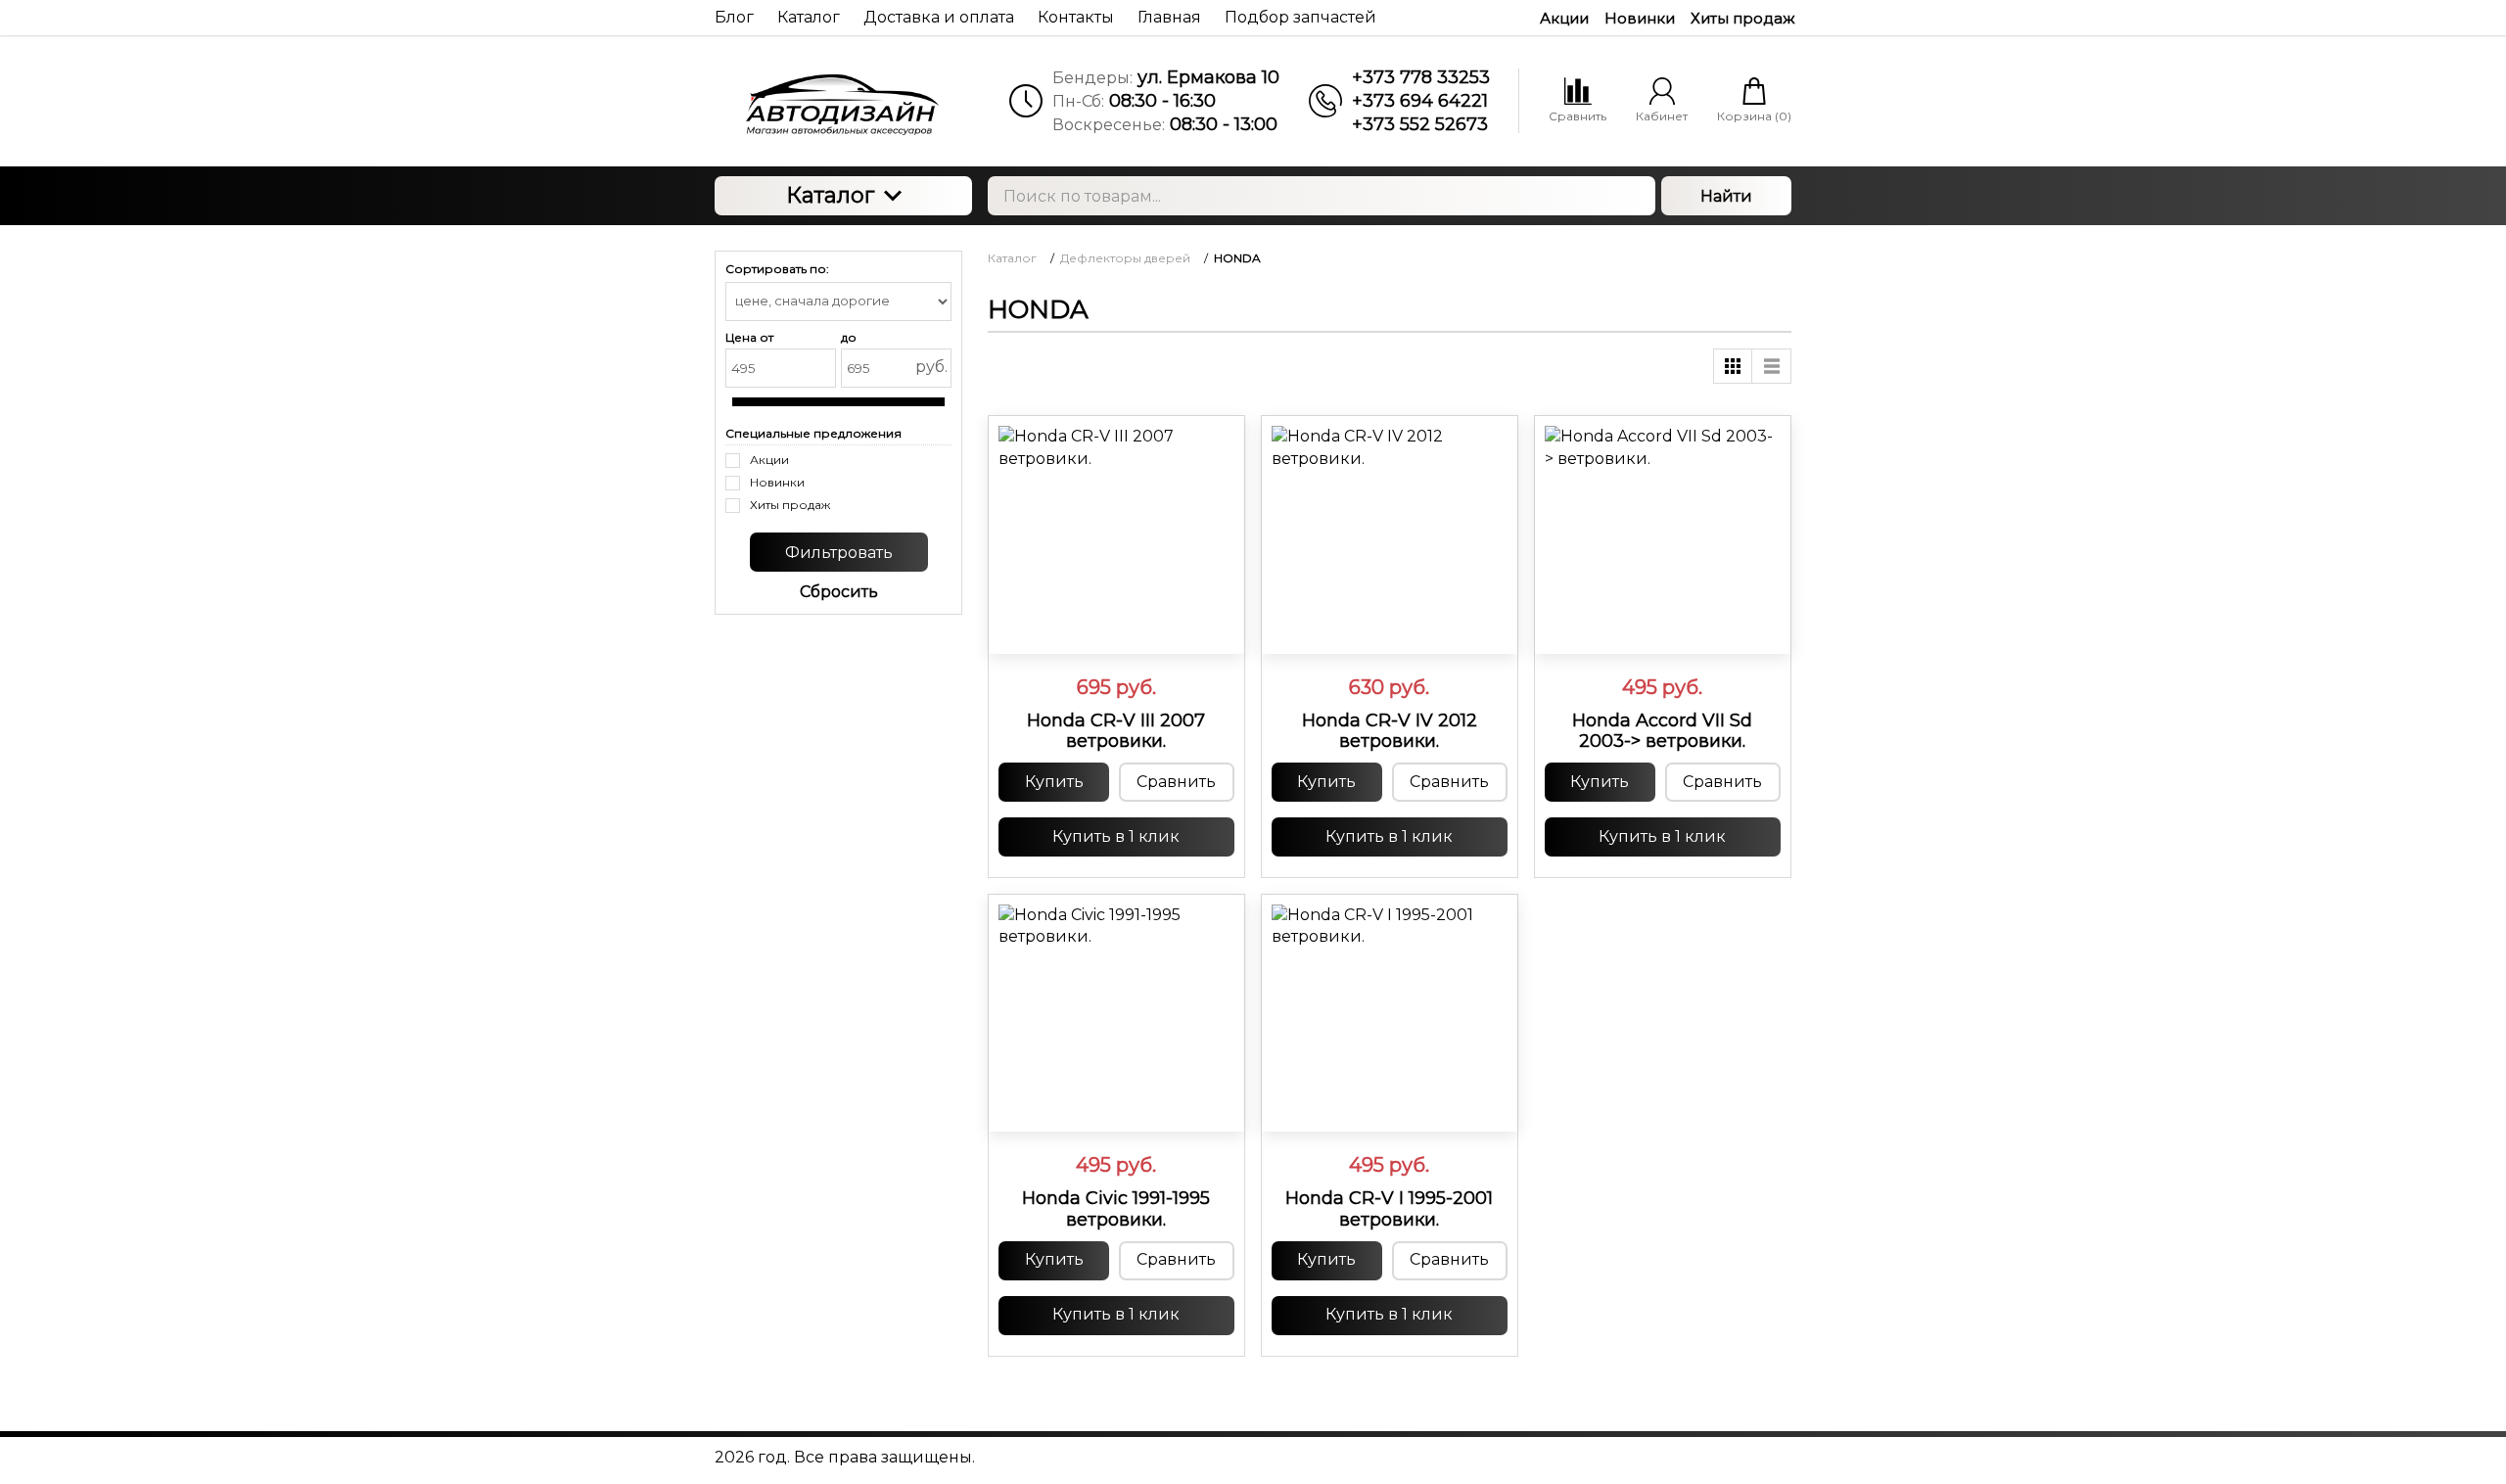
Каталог (830, 195)
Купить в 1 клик (1116, 836)
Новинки (1640, 18)
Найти (1726, 196)
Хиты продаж (1743, 18)
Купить (1054, 782)
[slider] (1116, 629)
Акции (1564, 18)
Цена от (749, 338)
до (849, 338)
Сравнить (1176, 782)
